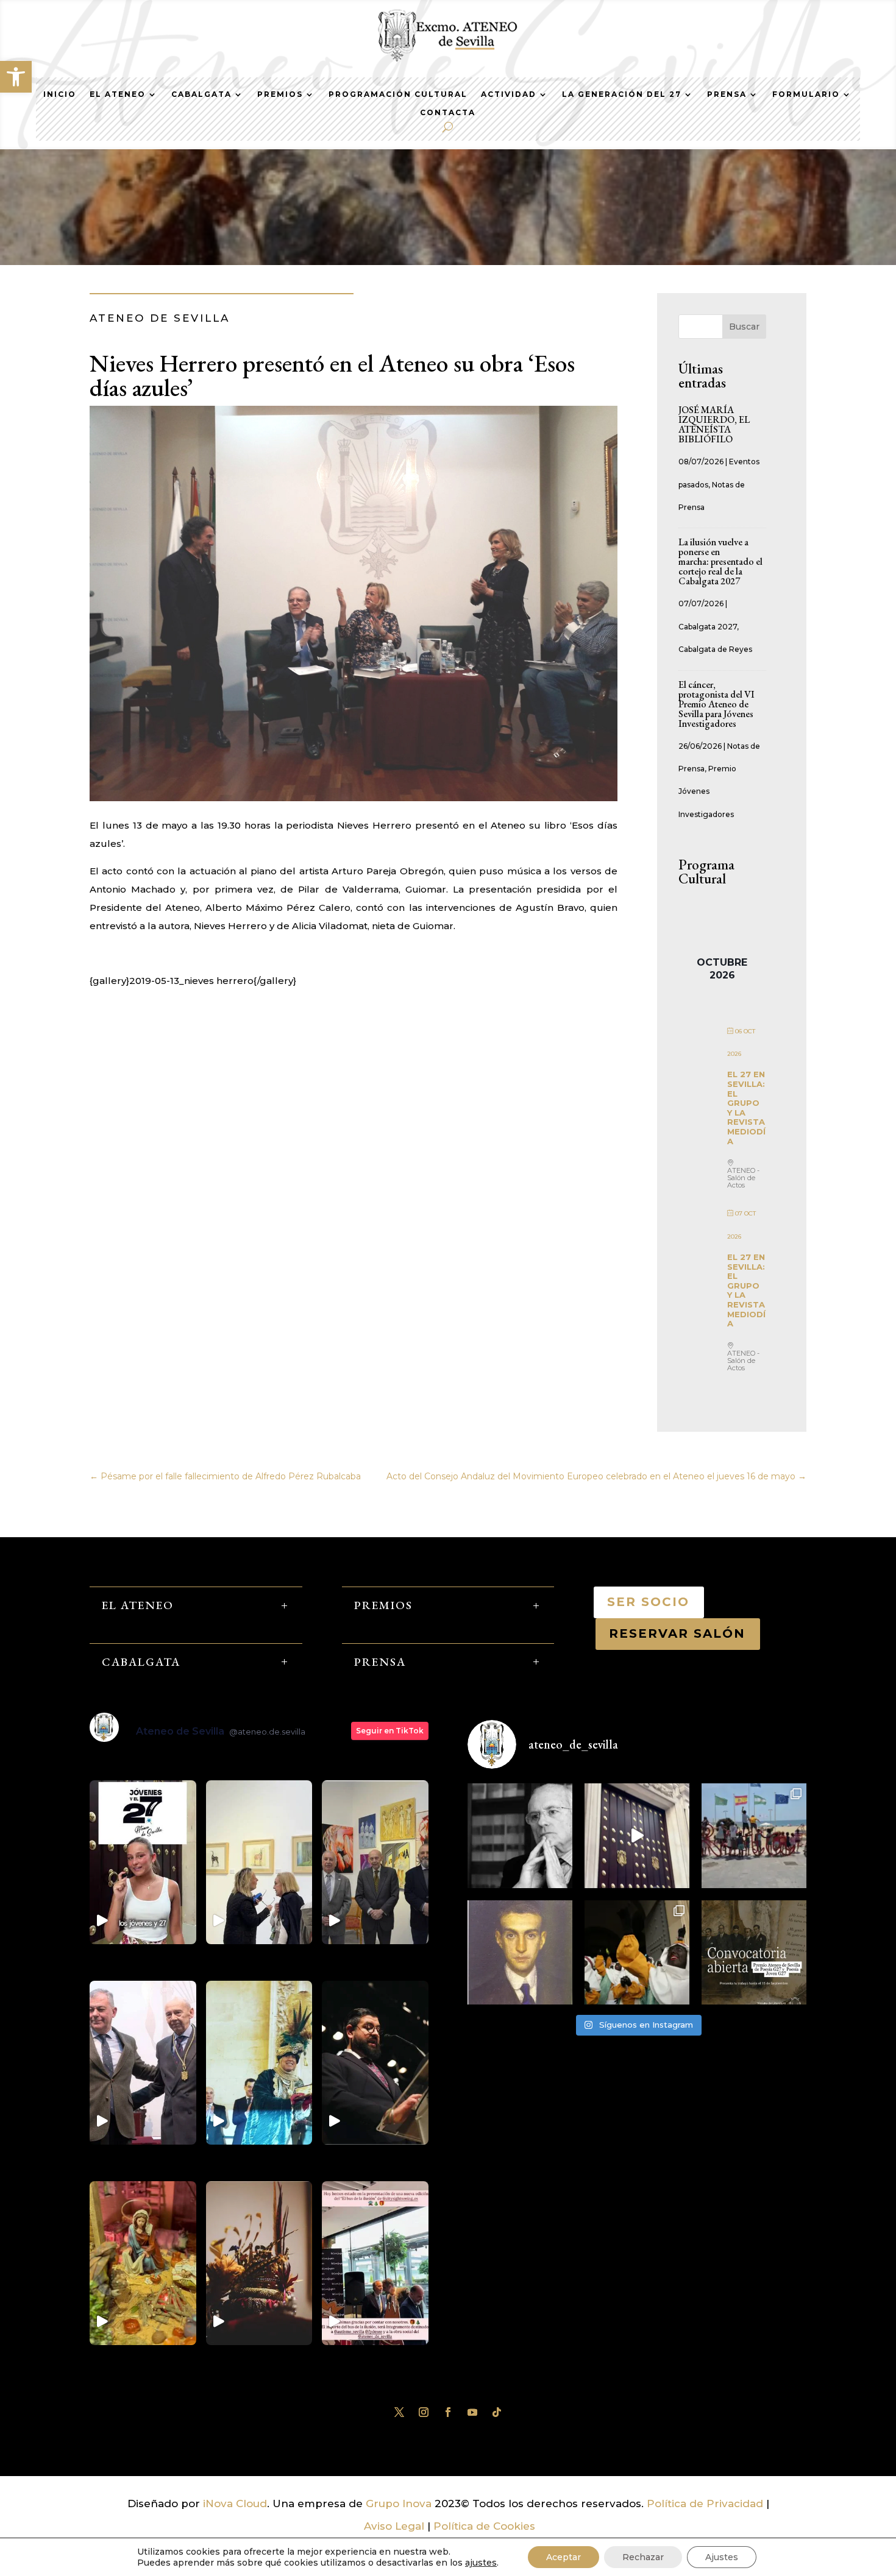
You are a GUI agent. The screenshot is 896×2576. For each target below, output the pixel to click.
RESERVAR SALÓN (678, 1633)
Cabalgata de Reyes (715, 649)
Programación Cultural (398, 94)
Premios (280, 94)
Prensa (727, 94)
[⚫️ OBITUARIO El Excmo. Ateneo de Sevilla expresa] (520, 1836)
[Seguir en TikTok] (497, 2412)
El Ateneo (118, 94)
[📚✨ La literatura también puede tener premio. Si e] (637, 1836)
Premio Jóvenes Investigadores (707, 791)
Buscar (744, 327)
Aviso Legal (394, 2526)
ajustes (481, 2563)
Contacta (448, 113)
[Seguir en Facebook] (448, 2412)
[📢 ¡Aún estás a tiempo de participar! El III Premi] (754, 1953)
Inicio (60, 94)
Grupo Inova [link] (400, 2503)
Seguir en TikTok (390, 1731)
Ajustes (722, 2557)
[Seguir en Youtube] (472, 2412)
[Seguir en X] (399, 2412)
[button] (16, 77)
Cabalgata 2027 (708, 627)
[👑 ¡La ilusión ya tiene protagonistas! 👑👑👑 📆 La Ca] (637, 1953)
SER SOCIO (649, 1602)
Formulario (806, 94)
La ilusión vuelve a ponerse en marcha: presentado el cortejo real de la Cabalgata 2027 (720, 561)
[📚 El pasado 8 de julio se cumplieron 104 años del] (520, 1953)
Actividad (509, 94)
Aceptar (564, 2557)
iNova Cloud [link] (235, 2503)
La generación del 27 (622, 94)
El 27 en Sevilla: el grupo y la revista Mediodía (746, 1107)
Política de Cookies (484, 2526)
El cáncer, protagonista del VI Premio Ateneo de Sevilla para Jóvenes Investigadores (716, 704)
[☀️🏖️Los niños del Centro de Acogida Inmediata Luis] (754, 1836)
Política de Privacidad (705, 2503)
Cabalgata (201, 94)
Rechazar (643, 2557)
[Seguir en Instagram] (424, 2412)
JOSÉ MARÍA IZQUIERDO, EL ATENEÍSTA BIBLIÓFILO (714, 424)
